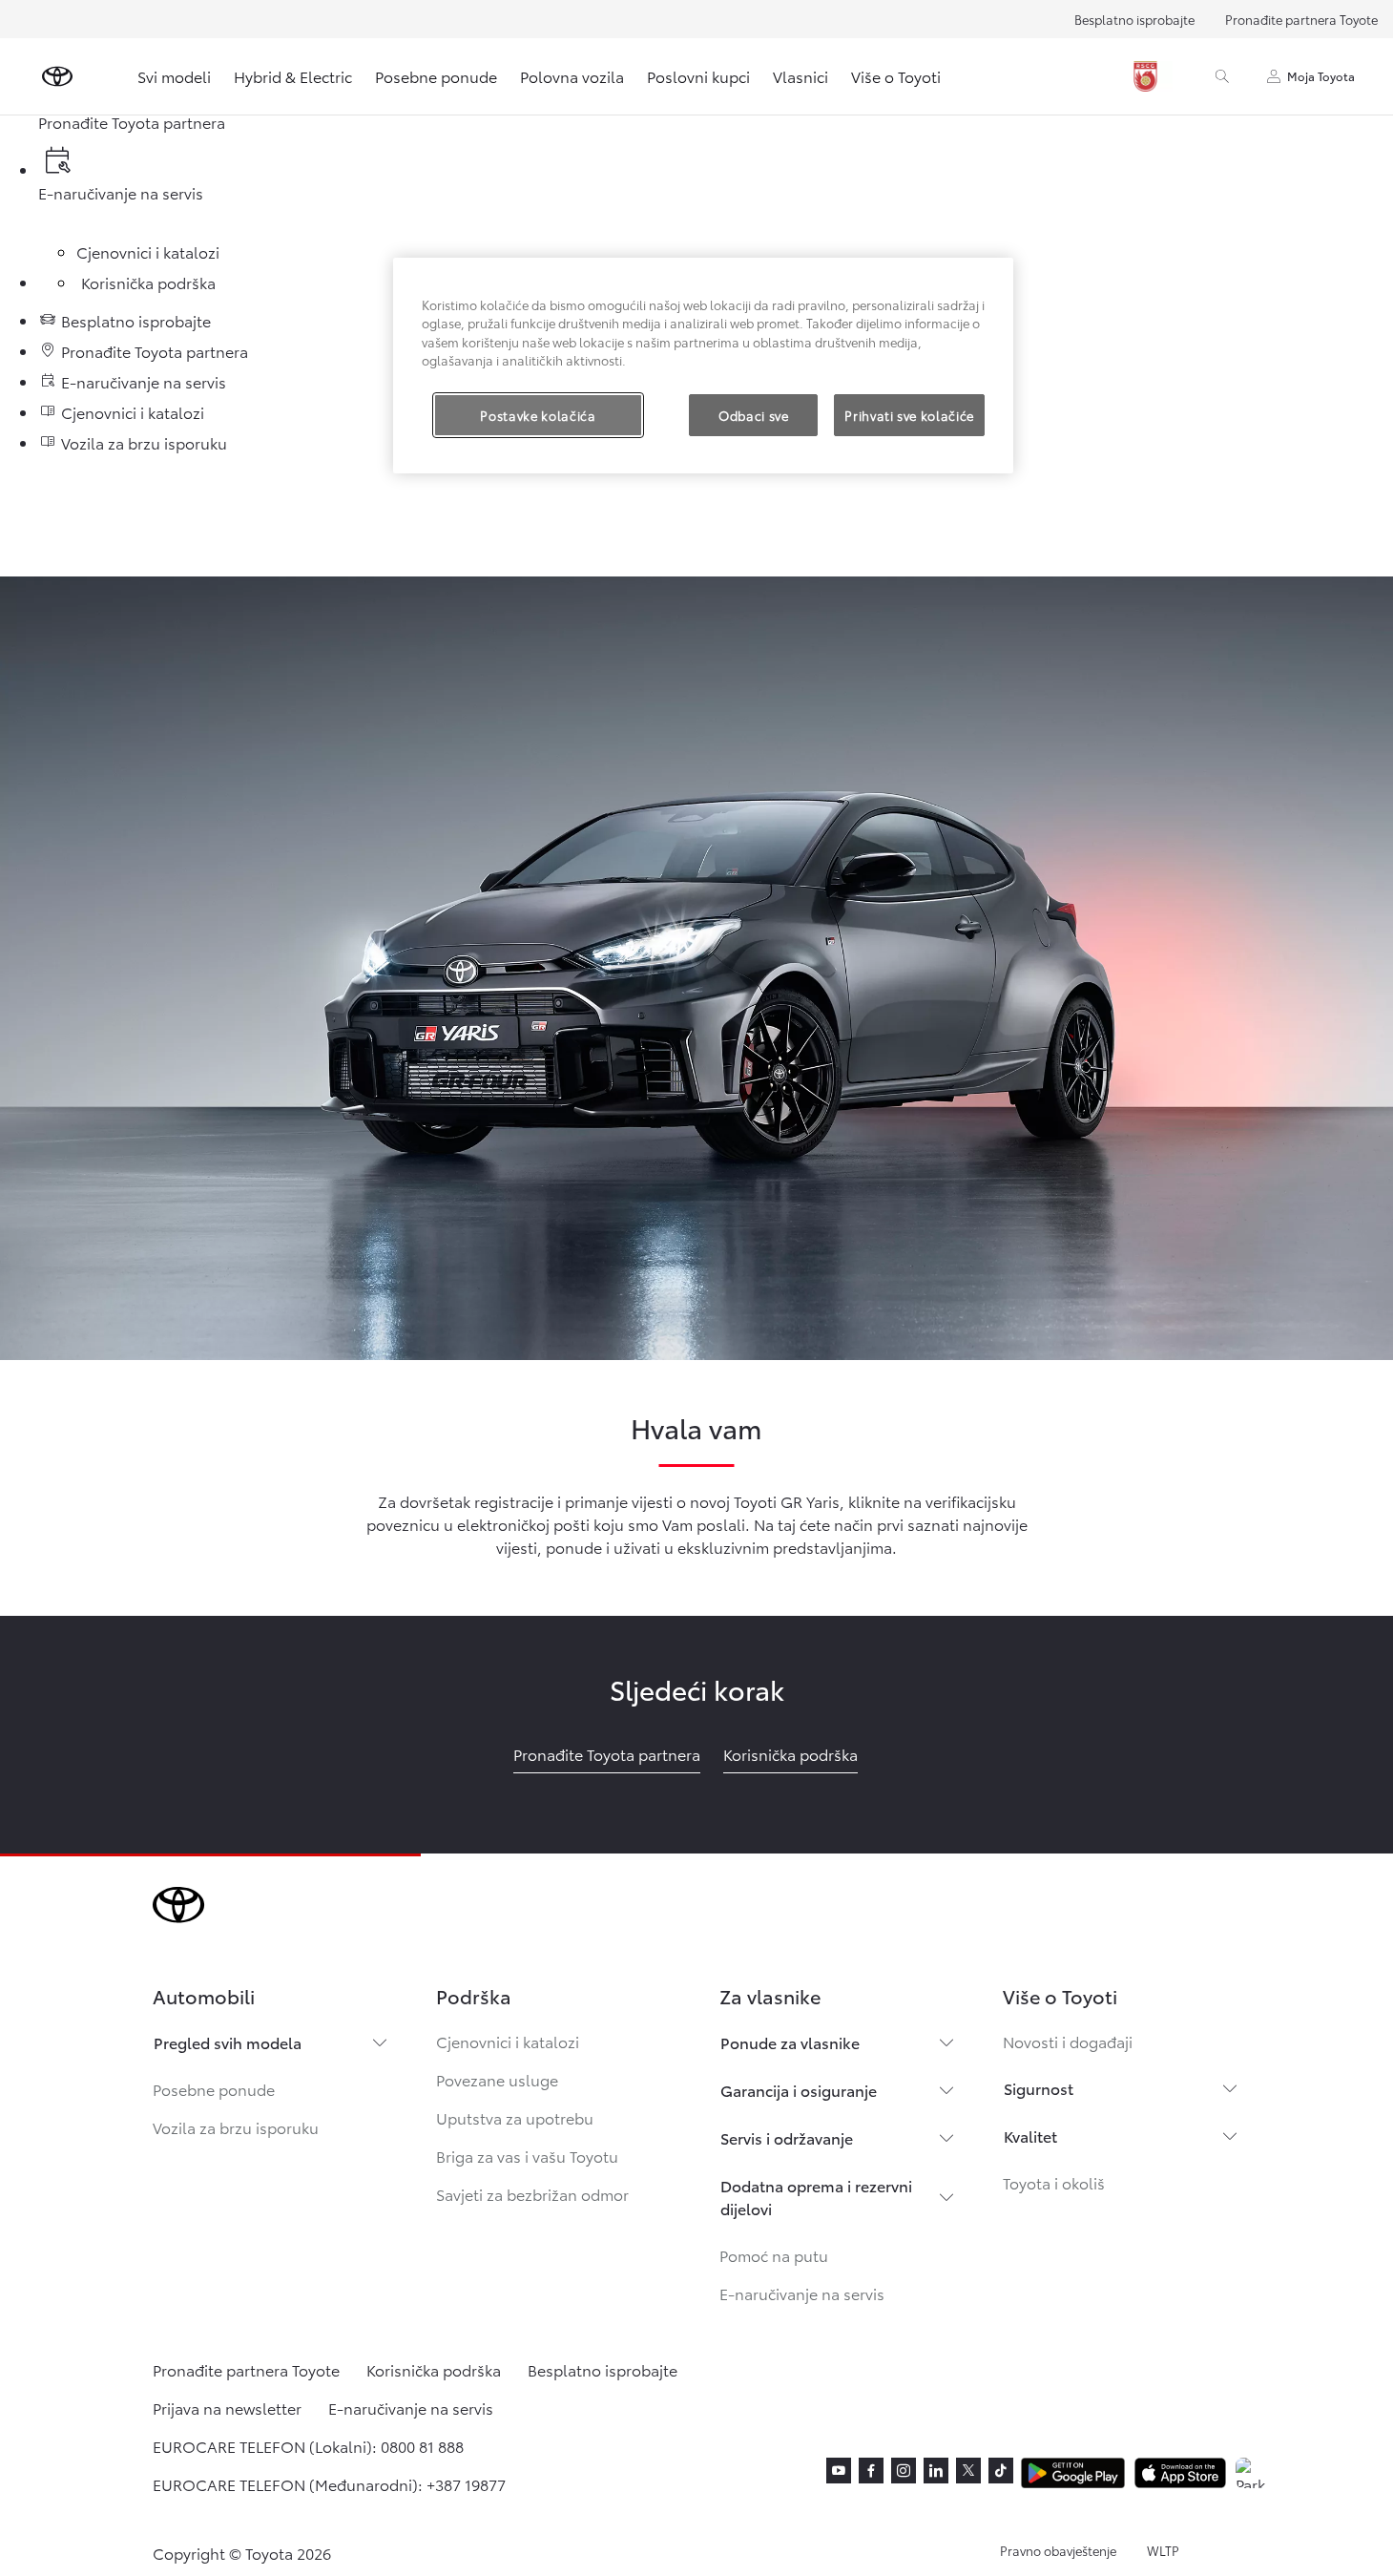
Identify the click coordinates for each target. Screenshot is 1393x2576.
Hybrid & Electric (293, 76)
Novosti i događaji (1068, 2041)
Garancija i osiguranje (799, 2090)
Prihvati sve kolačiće (909, 415)
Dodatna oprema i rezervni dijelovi (816, 2197)
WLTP (1163, 2550)
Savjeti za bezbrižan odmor (532, 2194)
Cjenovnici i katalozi (508, 2041)
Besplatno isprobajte (1134, 19)
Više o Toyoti (896, 76)
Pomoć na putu (774, 2255)
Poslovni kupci (698, 76)
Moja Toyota (1321, 76)
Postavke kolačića (538, 415)
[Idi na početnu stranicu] (57, 76)
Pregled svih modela (228, 2042)
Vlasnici (800, 76)
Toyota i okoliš (1054, 2182)
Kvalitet (1030, 2136)
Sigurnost (1039, 2088)
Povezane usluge (497, 2079)
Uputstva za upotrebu (515, 2117)
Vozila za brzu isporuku (236, 2127)
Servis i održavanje (787, 2137)
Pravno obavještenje (1058, 2550)
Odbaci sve (754, 415)
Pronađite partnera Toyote (1301, 19)
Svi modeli (174, 76)
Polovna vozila (572, 76)
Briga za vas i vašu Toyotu (527, 2156)
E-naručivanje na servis (802, 2293)
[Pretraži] (1222, 76)
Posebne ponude (436, 76)
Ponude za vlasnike (790, 2042)
